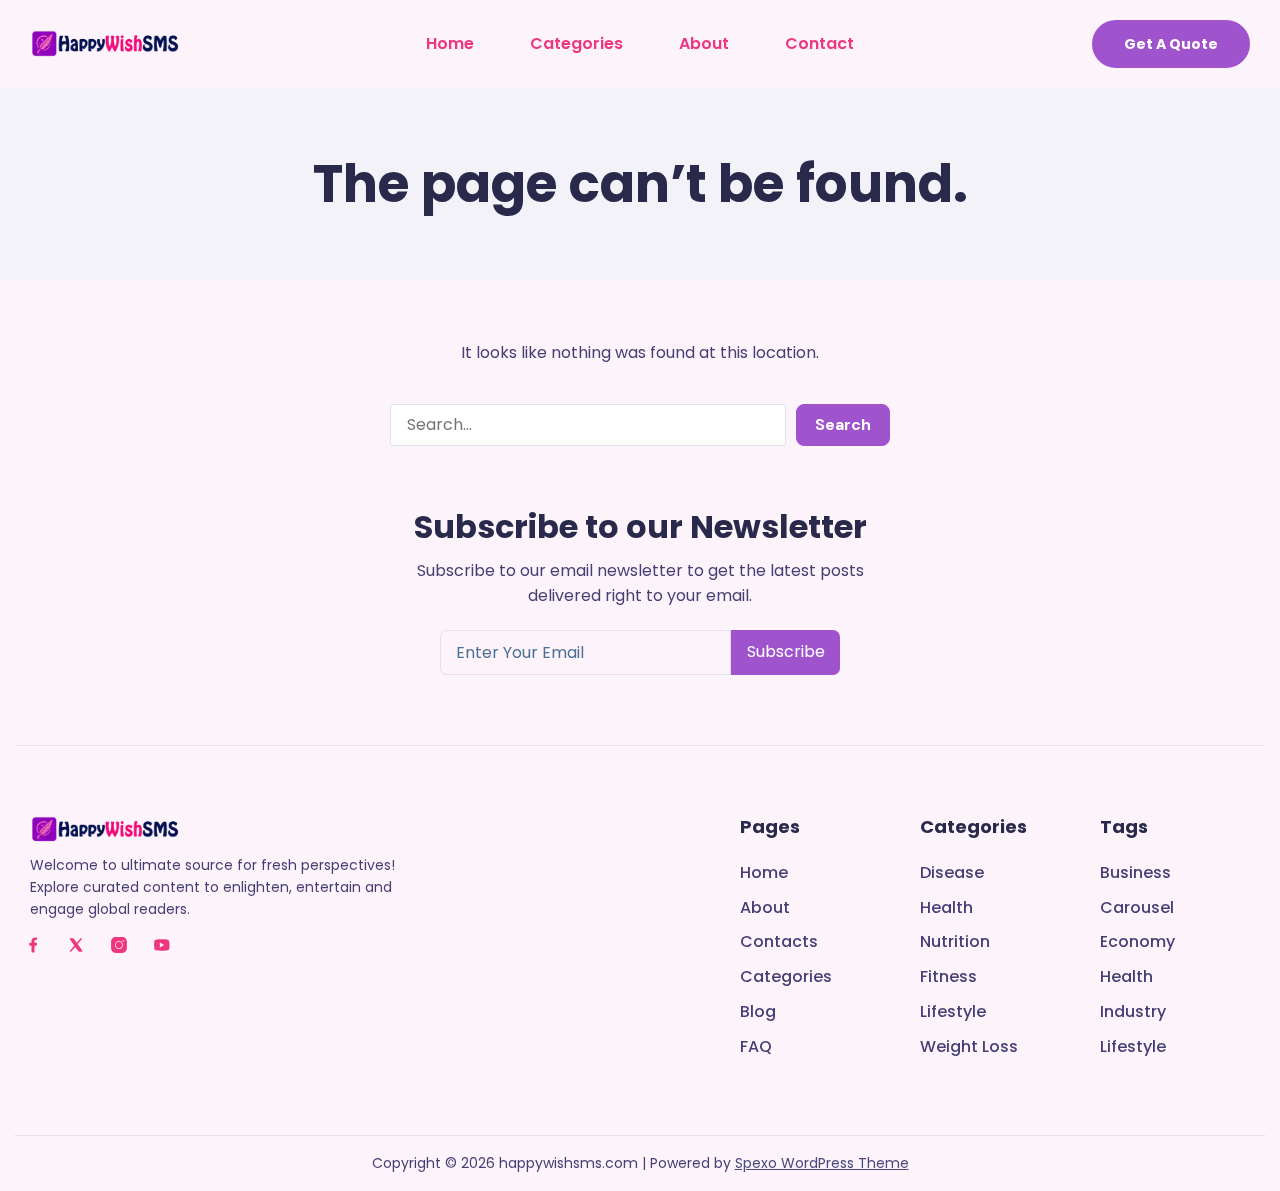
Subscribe (786, 651)
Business (1135, 873)
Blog (758, 1012)
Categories (576, 43)
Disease (952, 873)
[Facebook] (33, 945)
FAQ (756, 1047)
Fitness (948, 977)
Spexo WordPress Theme (822, 1163)
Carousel (1137, 908)
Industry (1133, 1012)
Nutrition (955, 942)
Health (946, 908)
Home (450, 43)
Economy (1137, 942)
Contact (819, 43)
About (704, 43)
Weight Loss (969, 1047)
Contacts (779, 942)
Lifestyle (953, 1012)
